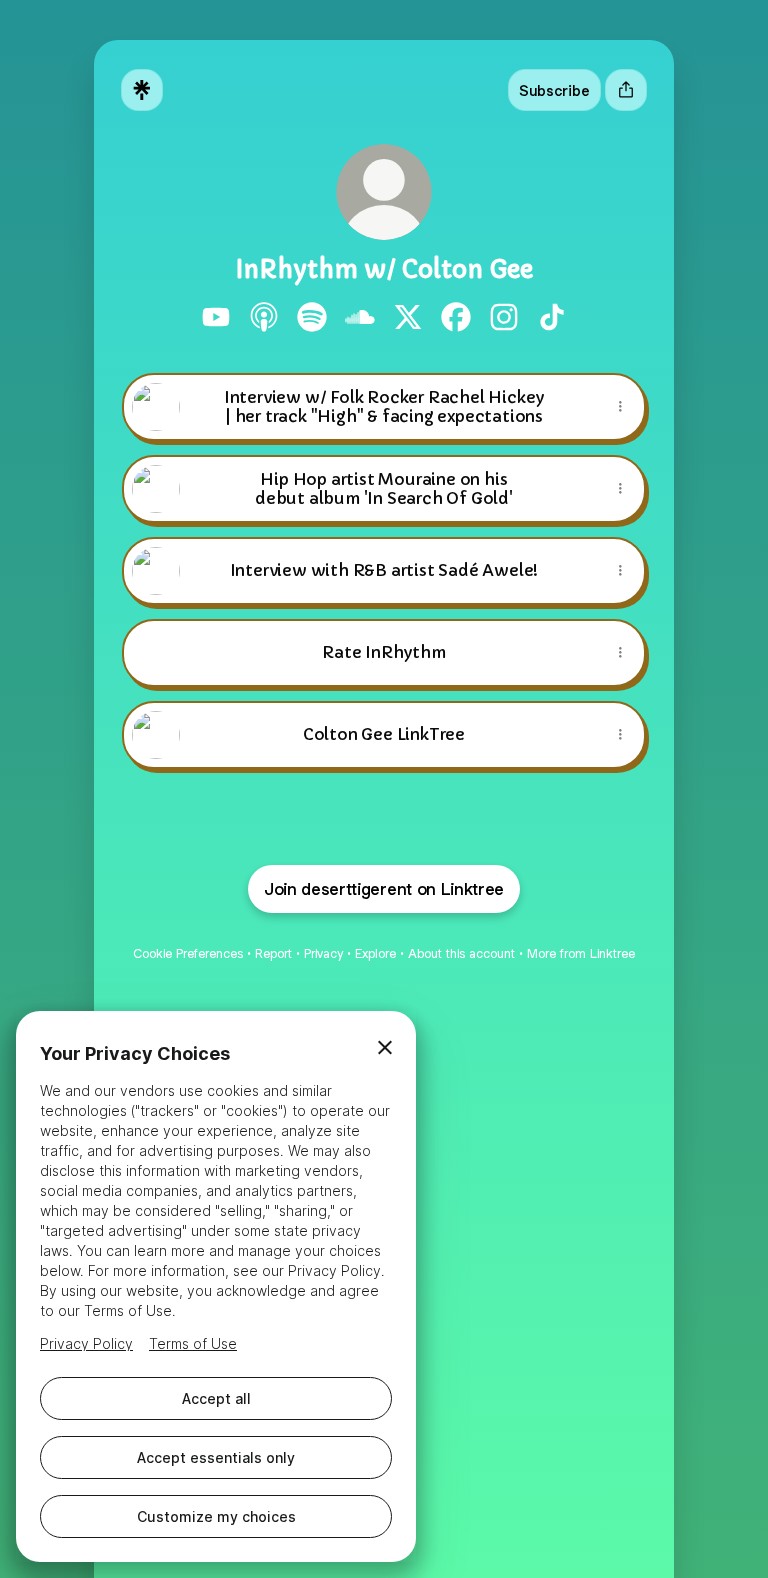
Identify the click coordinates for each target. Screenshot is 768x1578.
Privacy (323, 953)
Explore (375, 953)
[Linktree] (142, 90)
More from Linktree (581, 953)
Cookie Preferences (188, 953)
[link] (216, 317)
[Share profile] (626, 90)
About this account (461, 953)
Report (273, 953)
